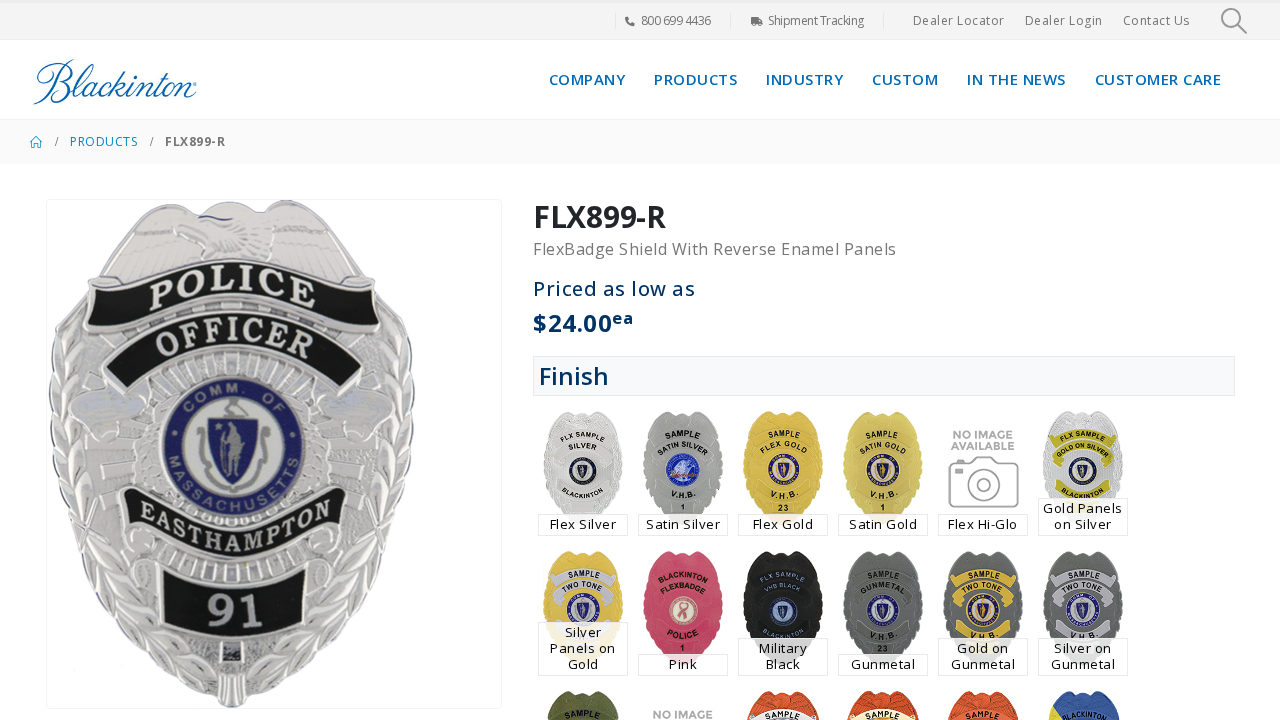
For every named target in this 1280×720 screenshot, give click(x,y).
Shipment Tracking (816, 20)
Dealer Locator (959, 20)
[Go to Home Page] (36, 142)
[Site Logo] (115, 79)
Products (695, 79)
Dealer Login (1064, 20)
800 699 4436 (676, 20)
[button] (1234, 21)
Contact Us (1156, 20)
